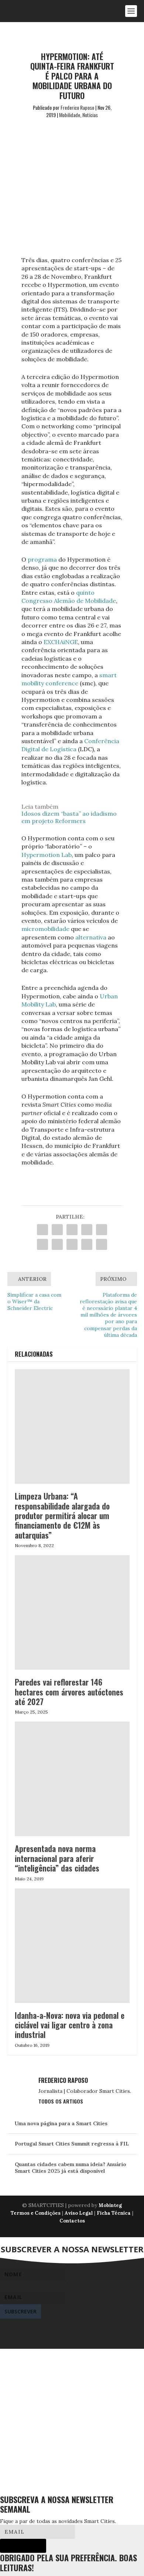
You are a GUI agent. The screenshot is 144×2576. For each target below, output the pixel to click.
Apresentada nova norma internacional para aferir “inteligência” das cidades (57, 1858)
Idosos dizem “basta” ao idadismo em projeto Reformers (69, 817)
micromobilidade (45, 929)
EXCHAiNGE (61, 642)
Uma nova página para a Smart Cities (61, 2123)
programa (42, 559)
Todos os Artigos (61, 2101)
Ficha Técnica (114, 2213)
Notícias (90, 115)
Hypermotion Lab (47, 855)
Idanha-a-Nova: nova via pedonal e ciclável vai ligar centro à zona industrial (70, 2025)
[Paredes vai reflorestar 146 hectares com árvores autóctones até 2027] (72, 1612)
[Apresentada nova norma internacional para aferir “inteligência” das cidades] (72, 1779)
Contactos (72, 2221)
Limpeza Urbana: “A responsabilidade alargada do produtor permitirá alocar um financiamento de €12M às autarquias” (62, 1515)
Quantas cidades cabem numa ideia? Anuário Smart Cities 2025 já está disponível (71, 2168)
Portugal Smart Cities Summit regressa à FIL (72, 2144)
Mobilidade (70, 115)
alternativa (91, 937)
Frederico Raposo (77, 107)
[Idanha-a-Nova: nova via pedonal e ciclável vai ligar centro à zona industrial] (72, 1946)
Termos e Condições (36, 2213)
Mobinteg (110, 2205)
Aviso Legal (79, 2213)
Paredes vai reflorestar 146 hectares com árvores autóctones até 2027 (69, 1692)
